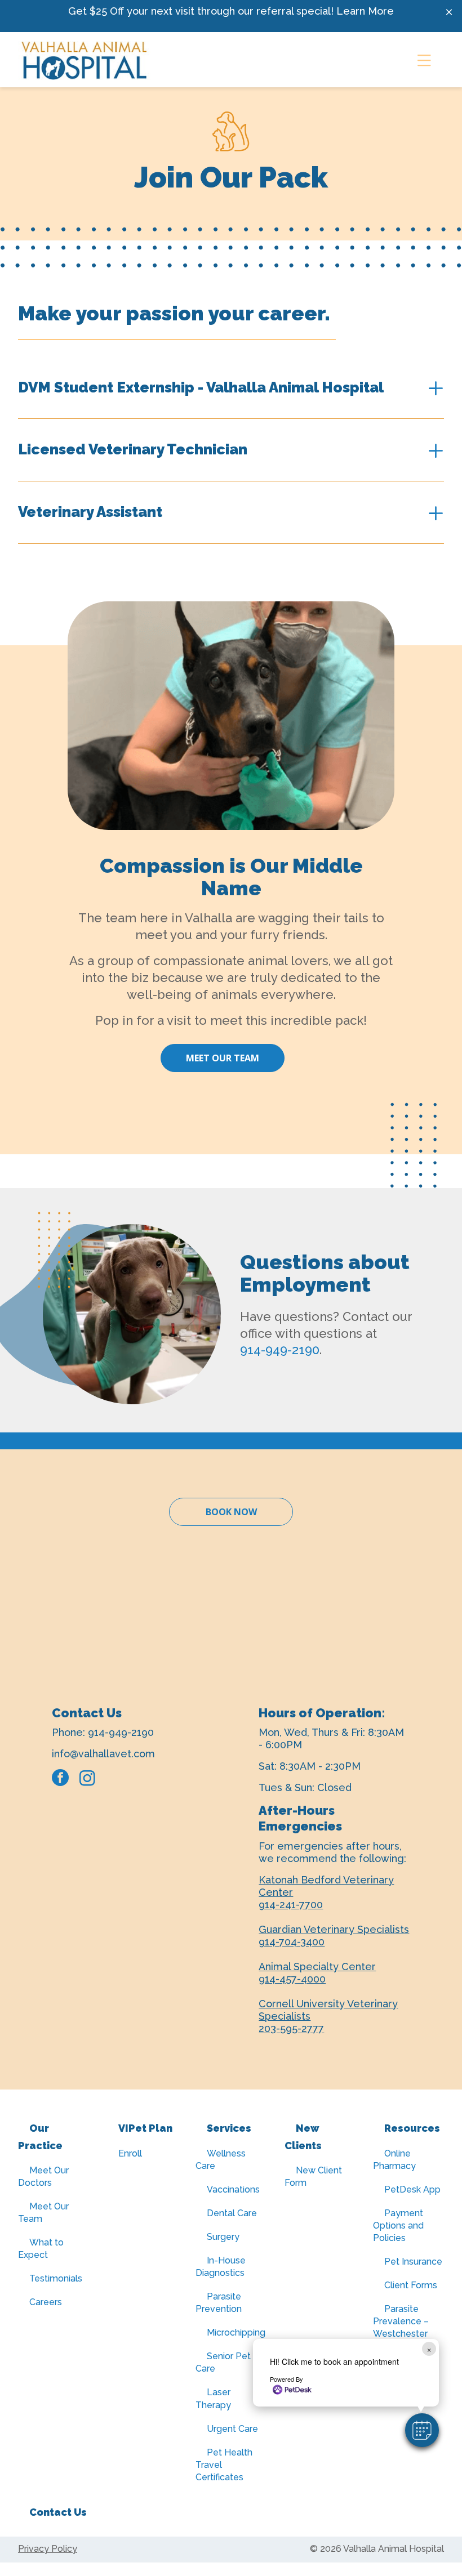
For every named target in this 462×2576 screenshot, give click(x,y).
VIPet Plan (145, 2128)
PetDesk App (412, 2189)
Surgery (223, 2237)
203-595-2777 (291, 2028)
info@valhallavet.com (103, 1754)
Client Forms (411, 2285)
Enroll (130, 2153)
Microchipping (236, 2332)
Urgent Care (232, 2429)
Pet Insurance (413, 2262)
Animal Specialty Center (317, 1966)
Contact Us (58, 2512)
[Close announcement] (449, 12)
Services (229, 2128)
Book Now (231, 1512)
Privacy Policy (48, 2549)
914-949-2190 (280, 1350)
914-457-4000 (292, 1979)
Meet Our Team (223, 1058)
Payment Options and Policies (398, 2225)
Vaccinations (233, 2189)
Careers (46, 2302)
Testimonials (56, 2278)
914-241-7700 (291, 1905)
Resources (412, 2128)
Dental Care (232, 2213)
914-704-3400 (292, 1942)
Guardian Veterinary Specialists (334, 1929)
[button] (422, 2430)
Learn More (365, 11)
